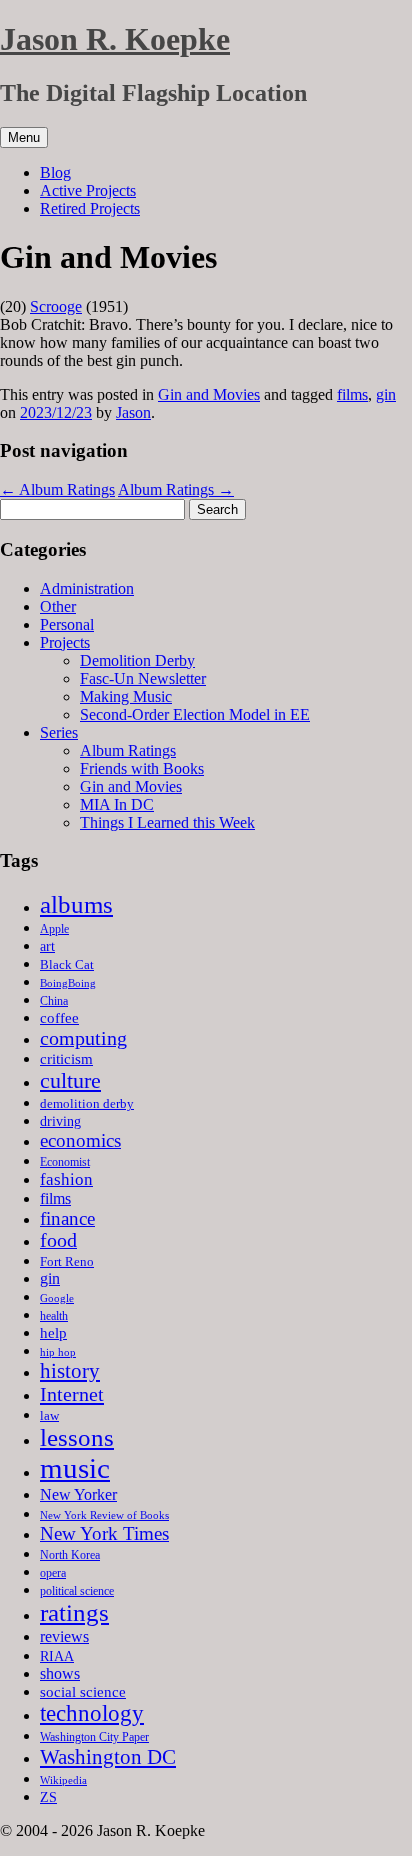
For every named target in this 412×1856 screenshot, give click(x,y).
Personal (67, 624)
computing (83, 1038)
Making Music (126, 696)
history (70, 1371)
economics (80, 1140)
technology (92, 1713)
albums (76, 904)
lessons (77, 1437)
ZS (48, 1797)
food (58, 1240)
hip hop (58, 1352)
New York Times (104, 1533)
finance (67, 1218)
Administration (87, 588)
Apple (54, 929)
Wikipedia (63, 1780)
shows (60, 1673)
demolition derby (87, 1103)
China (54, 1001)
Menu (24, 137)
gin (386, 394)
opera (53, 1573)
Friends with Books (142, 768)
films (352, 394)
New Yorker (78, 1494)
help (53, 1332)
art (47, 946)
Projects (65, 642)
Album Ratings (57, 489)
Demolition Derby (137, 660)
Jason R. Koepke (115, 39)
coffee (59, 1017)
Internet (72, 1394)
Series (59, 732)
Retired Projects (90, 208)
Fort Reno (67, 1261)
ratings (74, 1612)
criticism (66, 1059)
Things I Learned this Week (167, 822)
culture (70, 1080)
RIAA (57, 1656)
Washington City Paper (94, 1737)
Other (58, 606)
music (75, 1468)
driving (60, 1121)
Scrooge (56, 306)
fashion (66, 1179)
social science (83, 1691)
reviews (64, 1636)
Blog (55, 172)
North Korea (70, 1555)
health (54, 1316)
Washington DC (108, 1757)
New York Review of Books (104, 1515)
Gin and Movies (209, 394)
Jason (133, 412)
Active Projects (88, 190)
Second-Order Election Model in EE (195, 714)
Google (57, 1298)
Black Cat (67, 964)
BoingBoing (68, 983)
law (49, 1415)
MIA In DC (117, 804)
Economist (65, 1162)
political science (77, 1591)
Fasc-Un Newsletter (143, 678)
